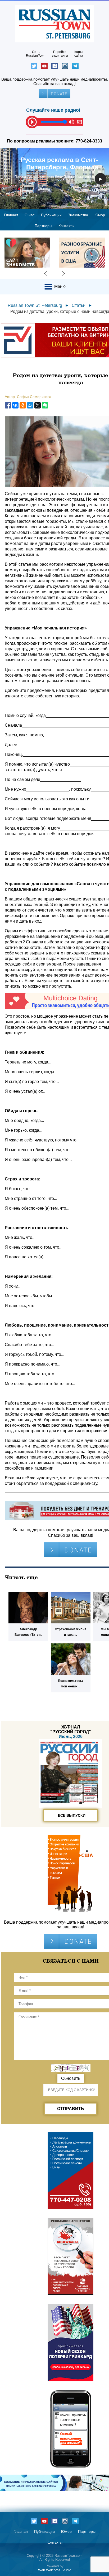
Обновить (71, 2078)
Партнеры (43, 226)
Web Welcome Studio (55, 2570)
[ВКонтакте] (15, 405)
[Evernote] (45, 405)
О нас (30, 215)
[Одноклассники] (23, 405)
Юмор (100, 215)
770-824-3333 (89, 141)
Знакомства (78, 215)
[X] (38, 405)
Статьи (79, 305)
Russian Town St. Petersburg (35, 305)
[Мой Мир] (30, 405)
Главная (11, 215)
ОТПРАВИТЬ (71, 2109)
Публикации (51, 215)
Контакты (66, 226)
